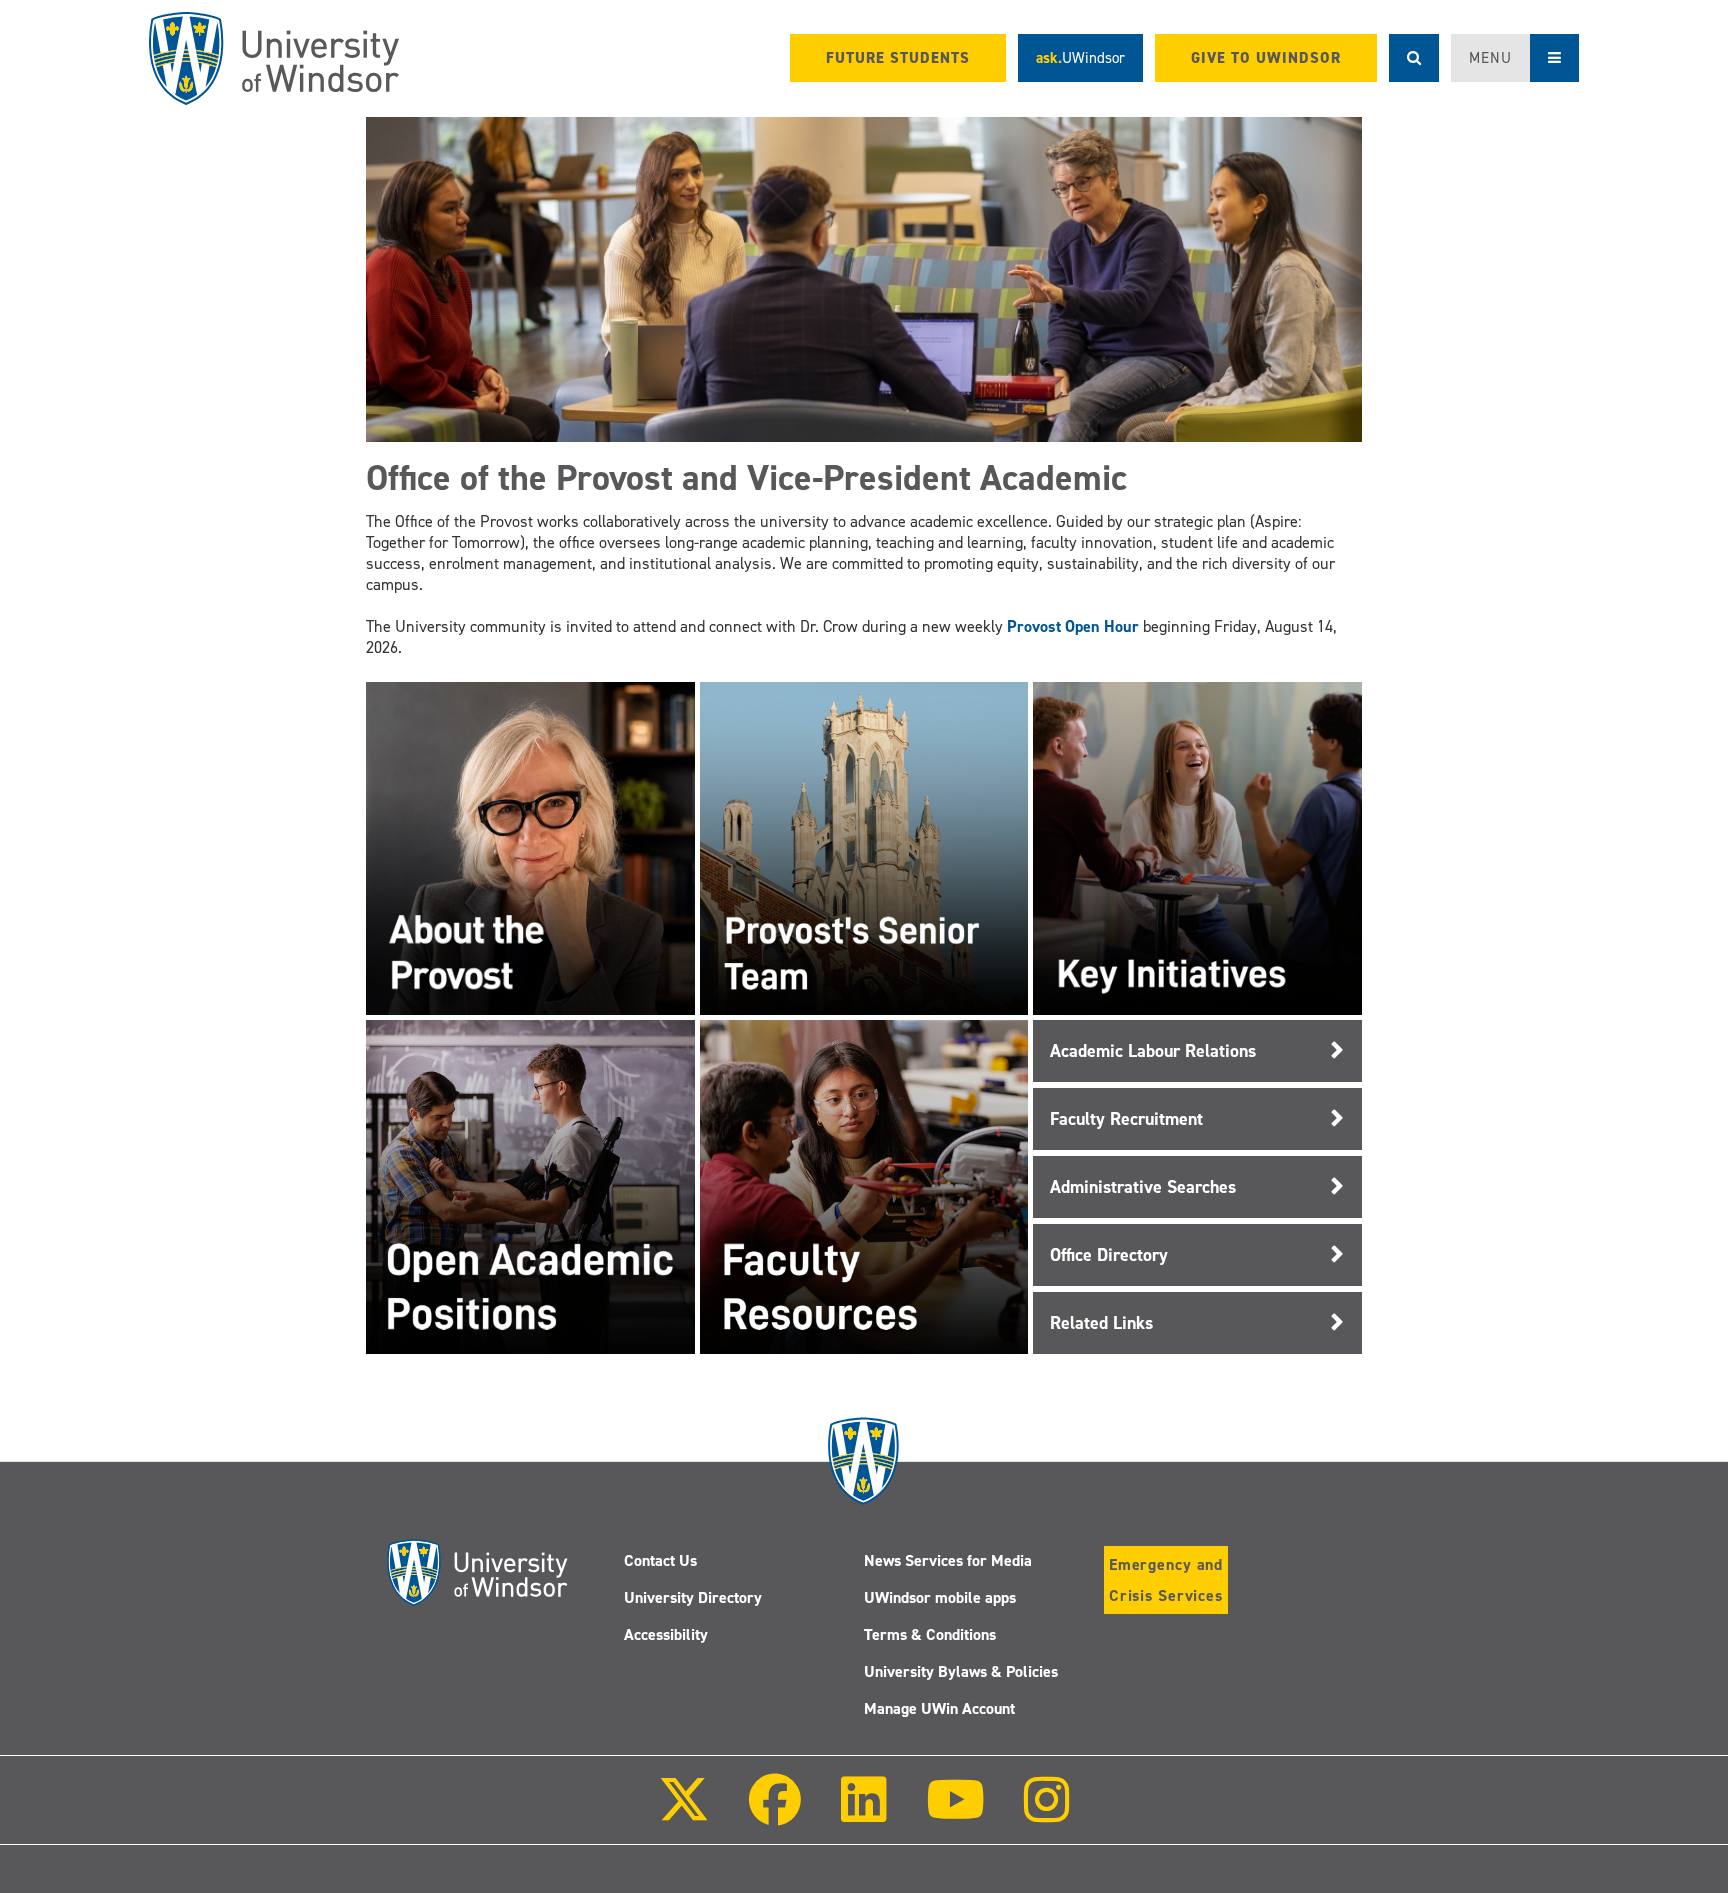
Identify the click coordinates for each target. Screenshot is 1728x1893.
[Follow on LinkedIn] (863, 1813)
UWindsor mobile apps (940, 1597)
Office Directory (1109, 1255)
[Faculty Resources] (864, 1185)
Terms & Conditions (930, 1634)
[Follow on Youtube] (955, 1813)
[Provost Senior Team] (864, 847)
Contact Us (660, 1560)
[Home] (274, 58)
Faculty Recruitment (1126, 1119)
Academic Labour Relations (1153, 1051)
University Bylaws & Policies (961, 1671)
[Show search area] (1414, 58)
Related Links (1101, 1323)
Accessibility (666, 1634)
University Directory (693, 1597)
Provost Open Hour (1073, 626)
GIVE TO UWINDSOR (1266, 58)
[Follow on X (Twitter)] (684, 1813)
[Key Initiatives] (1197, 847)
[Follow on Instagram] (1047, 1813)
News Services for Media (948, 1560)
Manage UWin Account (939, 1708)
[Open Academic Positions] (530, 1185)
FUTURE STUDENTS (898, 58)
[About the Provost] (530, 847)
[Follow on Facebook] (775, 1813)
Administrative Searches (1143, 1187)
